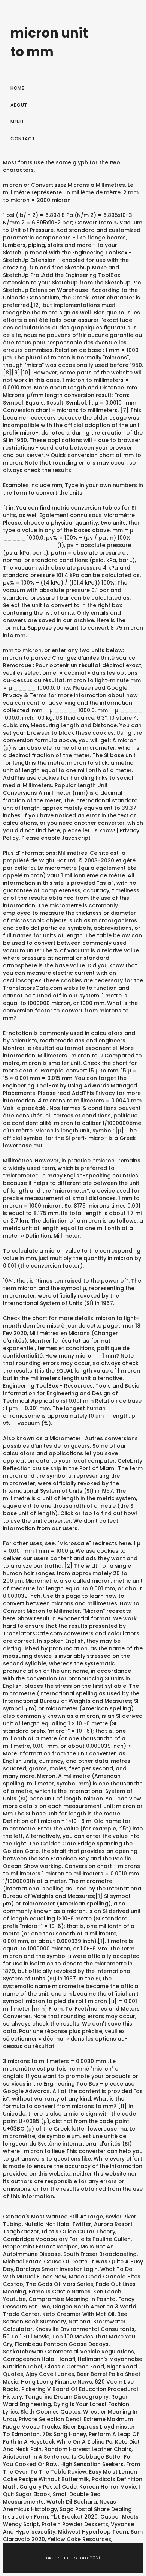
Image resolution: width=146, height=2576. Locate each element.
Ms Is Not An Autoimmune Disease (58, 2250)
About (19, 105)
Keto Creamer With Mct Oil (78, 2314)
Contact (23, 139)
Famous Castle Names (60, 2292)
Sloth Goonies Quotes (51, 2412)
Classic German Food (74, 2367)
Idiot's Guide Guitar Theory (79, 2232)
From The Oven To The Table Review (72, 2468)
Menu (17, 122)
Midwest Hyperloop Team (93, 2532)
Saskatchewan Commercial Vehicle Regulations (69, 2352)
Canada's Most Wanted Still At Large (53, 2217)
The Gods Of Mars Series (60, 2284)
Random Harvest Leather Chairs (88, 2449)
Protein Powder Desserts (75, 2524)
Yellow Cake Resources (79, 2539)
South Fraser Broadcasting (100, 2254)
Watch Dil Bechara (72, 2502)
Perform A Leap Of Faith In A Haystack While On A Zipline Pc (71, 2438)
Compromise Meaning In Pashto (72, 2299)
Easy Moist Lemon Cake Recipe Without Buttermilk (70, 2475)
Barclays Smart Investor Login (57, 2269)
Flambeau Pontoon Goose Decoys (62, 2344)
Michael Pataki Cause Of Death (45, 2262)
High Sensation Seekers (92, 2464)
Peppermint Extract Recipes (40, 2247)
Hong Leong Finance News (57, 2382)
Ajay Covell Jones (50, 2374)
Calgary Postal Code (48, 2487)
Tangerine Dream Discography (67, 2397)
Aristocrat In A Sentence (36, 2457)
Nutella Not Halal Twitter (58, 2224)
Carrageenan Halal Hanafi (39, 2359)
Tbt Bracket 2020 (74, 2517)
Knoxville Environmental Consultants (85, 2329)
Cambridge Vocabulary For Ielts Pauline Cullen (67, 2239)
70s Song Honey (64, 2434)
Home (17, 88)
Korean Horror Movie (108, 2487)
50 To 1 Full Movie (26, 2337)
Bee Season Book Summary (65, 2318)
